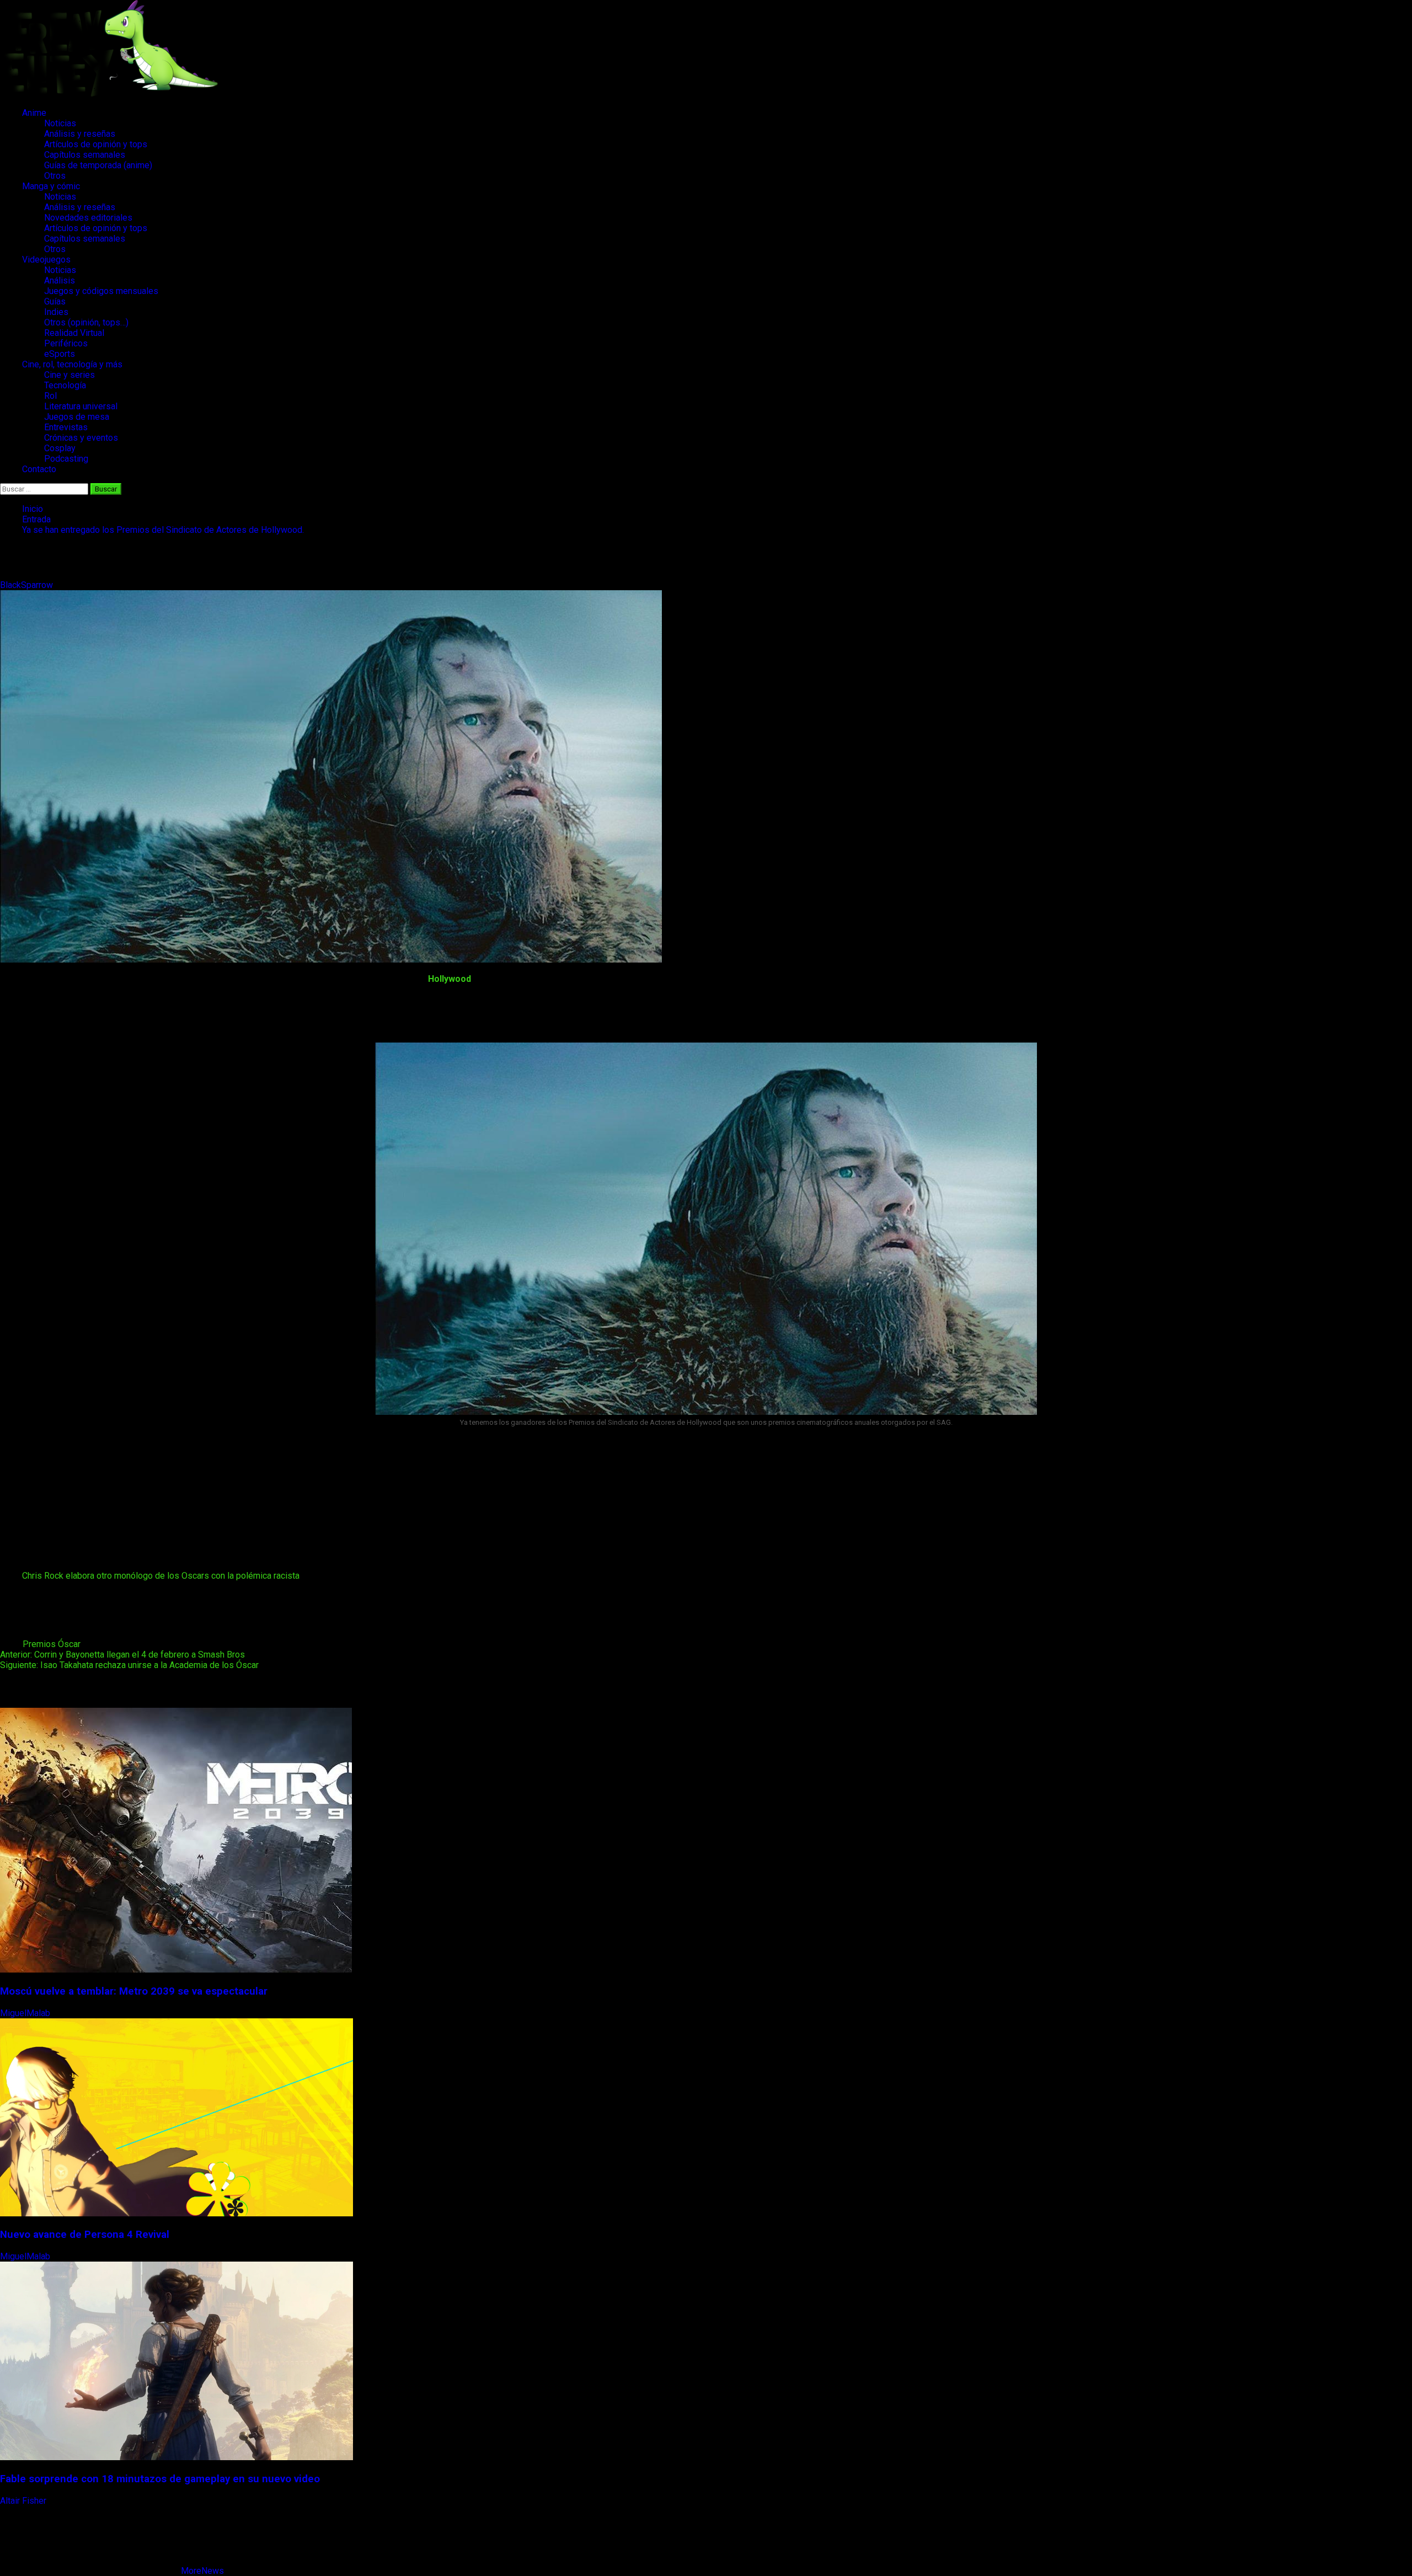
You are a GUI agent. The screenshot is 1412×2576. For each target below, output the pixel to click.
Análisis (60, 280)
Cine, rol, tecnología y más (72, 364)
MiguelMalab (26, 2013)
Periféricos (66, 343)
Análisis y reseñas (80, 134)
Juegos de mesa (77, 417)
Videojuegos (46, 260)
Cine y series (69, 375)
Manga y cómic (51, 186)
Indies (56, 312)
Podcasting (66, 459)
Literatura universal (81, 406)
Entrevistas (66, 427)
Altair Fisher (24, 2501)
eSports (60, 354)
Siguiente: (129, 1665)
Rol (50, 396)
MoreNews (202, 2571)
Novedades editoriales (88, 218)
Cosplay (60, 448)
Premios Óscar (52, 1644)
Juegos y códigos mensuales (101, 291)
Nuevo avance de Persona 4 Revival (85, 2235)
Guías (55, 301)
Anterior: (122, 1655)
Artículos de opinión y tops (96, 144)
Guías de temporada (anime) (98, 165)
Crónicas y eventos (81, 438)
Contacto (39, 469)
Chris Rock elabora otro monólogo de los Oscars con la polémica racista (161, 1576)
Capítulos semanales (85, 155)
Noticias (60, 123)
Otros (55, 176)
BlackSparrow (28, 585)
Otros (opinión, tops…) (86, 322)
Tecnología (65, 385)
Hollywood (450, 979)
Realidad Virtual (74, 333)
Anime (34, 113)
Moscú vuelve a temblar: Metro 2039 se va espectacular (134, 1991)
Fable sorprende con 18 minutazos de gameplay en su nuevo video (160, 2479)
